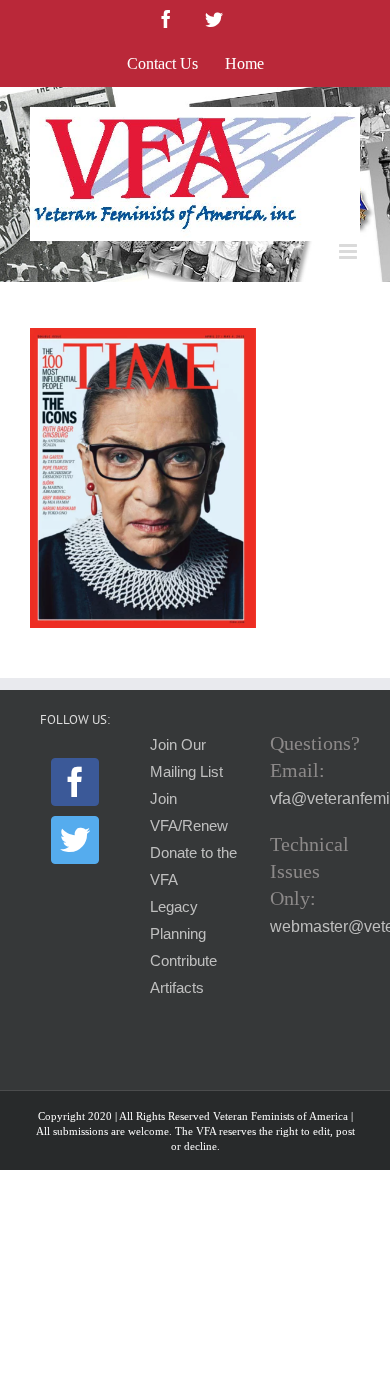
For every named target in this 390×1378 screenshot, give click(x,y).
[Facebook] (75, 782)
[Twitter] (75, 840)
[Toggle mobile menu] (349, 251)
